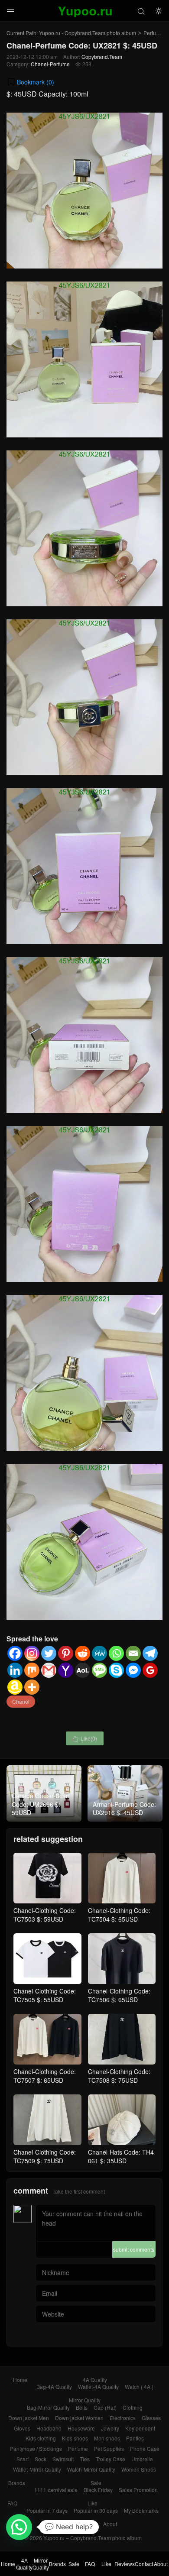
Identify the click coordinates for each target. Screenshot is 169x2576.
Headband (49, 2428)
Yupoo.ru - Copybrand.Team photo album (88, 33)
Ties (85, 2459)
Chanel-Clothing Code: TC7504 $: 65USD (119, 1915)
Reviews (63, 2524)
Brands (17, 2483)
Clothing (133, 2407)
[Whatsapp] (116, 1653)
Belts (82, 2407)
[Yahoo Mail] (66, 1670)
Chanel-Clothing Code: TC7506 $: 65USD (119, 1995)
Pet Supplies (109, 2448)
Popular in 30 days (96, 2510)
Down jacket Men (29, 2418)
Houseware (81, 2428)
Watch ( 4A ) (139, 2387)
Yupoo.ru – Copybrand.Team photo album (93, 2538)
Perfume (153, 33)
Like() (85, 1738)
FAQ (12, 2503)
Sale (96, 2483)
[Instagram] (32, 1653)
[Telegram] (150, 1653)
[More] (32, 1687)
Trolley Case (110, 2459)
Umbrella (142, 2459)
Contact (88, 2524)
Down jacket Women (79, 2418)
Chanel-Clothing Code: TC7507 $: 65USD (45, 2076)
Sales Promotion (138, 2490)
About (110, 2524)
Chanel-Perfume (50, 64)
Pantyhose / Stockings (36, 2448)
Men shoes (107, 2438)
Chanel (21, 1701)
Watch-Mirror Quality (91, 2469)
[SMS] (99, 1670)
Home (20, 2380)
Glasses (151, 2418)
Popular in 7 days (47, 2510)
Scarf (23, 2459)
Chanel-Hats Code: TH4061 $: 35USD (121, 2156)
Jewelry (110, 2428)
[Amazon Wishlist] (15, 1687)
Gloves (22, 2428)
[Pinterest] (66, 1653)
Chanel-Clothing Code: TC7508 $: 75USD (119, 2076)
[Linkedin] (15, 1670)
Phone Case (145, 2448)
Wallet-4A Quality (98, 2387)
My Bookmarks (141, 2510)
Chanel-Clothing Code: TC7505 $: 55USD (45, 1995)
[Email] (133, 1653)
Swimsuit (63, 2459)
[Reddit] (83, 1653)
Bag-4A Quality (54, 2387)
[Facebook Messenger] (133, 1670)
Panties (135, 2438)
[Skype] (116, 1670)
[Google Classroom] (150, 1670)
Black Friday (98, 2490)
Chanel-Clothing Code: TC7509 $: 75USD (45, 2156)
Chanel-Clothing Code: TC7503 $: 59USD (45, 1915)
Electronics (123, 2418)
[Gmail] (49, 1670)
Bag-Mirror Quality (48, 2407)
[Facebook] (15, 1653)
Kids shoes (75, 2438)
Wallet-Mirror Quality (37, 2469)
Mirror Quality (85, 2400)
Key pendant (140, 2428)
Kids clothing (41, 2438)
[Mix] (32, 1670)
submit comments (134, 2249)
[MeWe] (99, 1653)
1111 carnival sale (56, 2490)
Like (93, 2503)
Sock (41, 2459)
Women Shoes (139, 2469)
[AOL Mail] (83, 1670)
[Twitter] (49, 1653)
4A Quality (95, 2380)
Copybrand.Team (102, 57)
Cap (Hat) (105, 2407)
